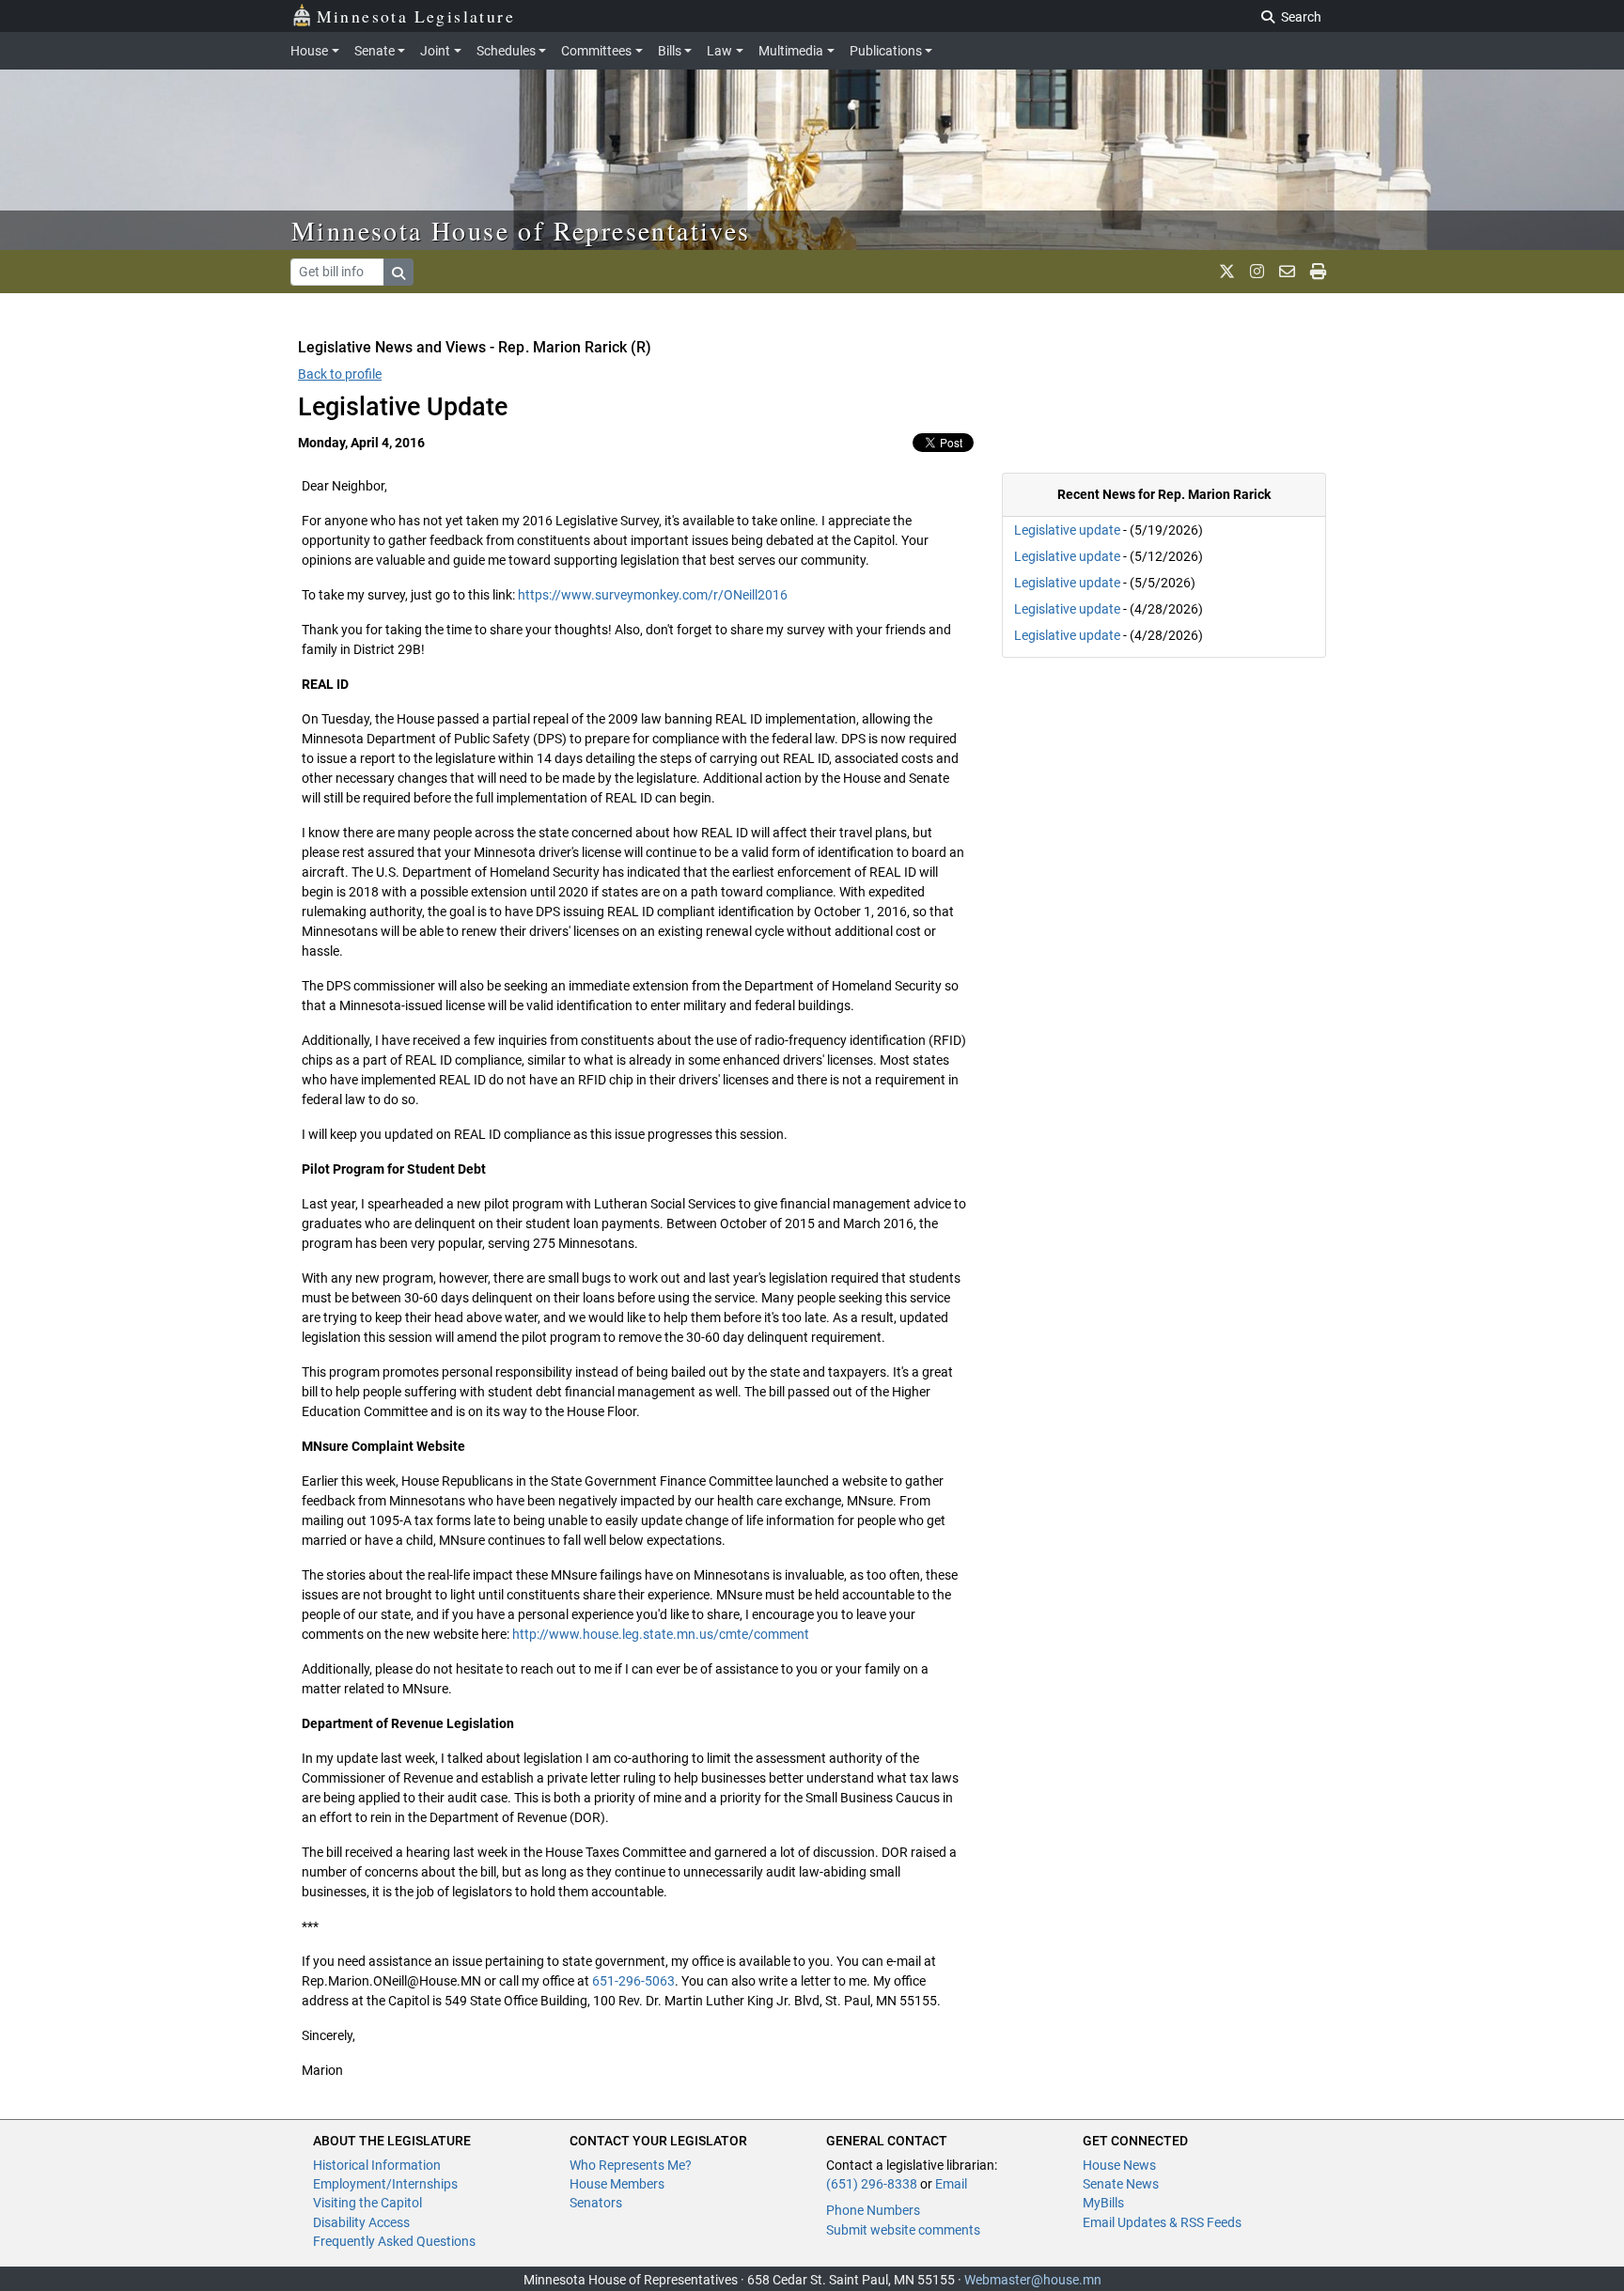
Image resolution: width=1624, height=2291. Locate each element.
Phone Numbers (873, 2210)
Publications (886, 51)
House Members (617, 2184)
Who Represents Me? (631, 2165)
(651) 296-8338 (872, 2184)
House (309, 51)
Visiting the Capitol (367, 2203)
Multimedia (791, 51)
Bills (670, 51)
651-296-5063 (633, 1981)
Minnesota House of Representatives (521, 230)
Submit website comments (903, 2230)
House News (1119, 2165)
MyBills (1103, 2203)
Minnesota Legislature (416, 16)
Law (719, 51)
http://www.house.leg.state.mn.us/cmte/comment (661, 1634)
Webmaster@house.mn (1033, 2280)
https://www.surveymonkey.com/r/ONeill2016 (653, 595)
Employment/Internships (385, 2184)
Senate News (1121, 2184)
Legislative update (1067, 530)
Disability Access (361, 2222)
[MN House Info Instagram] (1257, 272)
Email (951, 2184)
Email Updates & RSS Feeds (1162, 2222)
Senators (596, 2203)
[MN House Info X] (1227, 272)
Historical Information (377, 2165)
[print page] (1318, 272)
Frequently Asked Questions (394, 2241)
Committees (596, 51)
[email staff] (1287, 272)
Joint (435, 51)
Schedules (506, 51)
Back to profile (340, 374)
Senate (375, 51)
